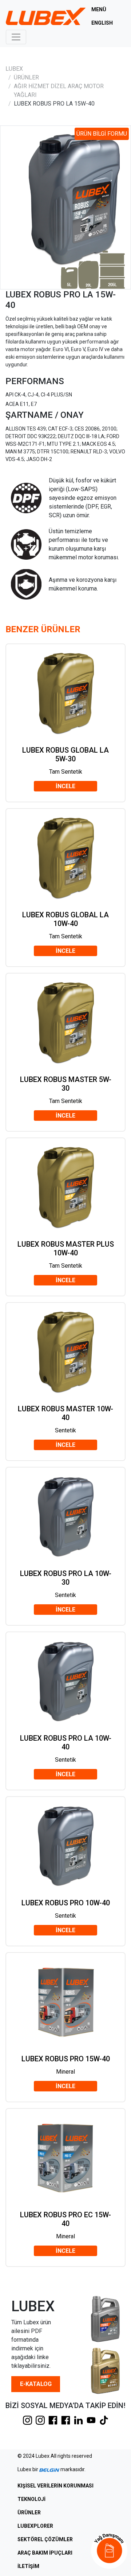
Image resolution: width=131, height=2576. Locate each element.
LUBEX (14, 69)
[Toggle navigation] (16, 37)
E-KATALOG (36, 2384)
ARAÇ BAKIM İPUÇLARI (45, 2553)
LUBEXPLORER (35, 2526)
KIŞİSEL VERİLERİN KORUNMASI (55, 2486)
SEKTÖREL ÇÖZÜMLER (45, 2539)
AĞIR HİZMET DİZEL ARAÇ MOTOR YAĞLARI (59, 90)
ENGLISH (102, 23)
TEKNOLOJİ (31, 2499)
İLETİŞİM (28, 2566)
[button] (109, 2551)
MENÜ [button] (99, 9)
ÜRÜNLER (26, 77)
